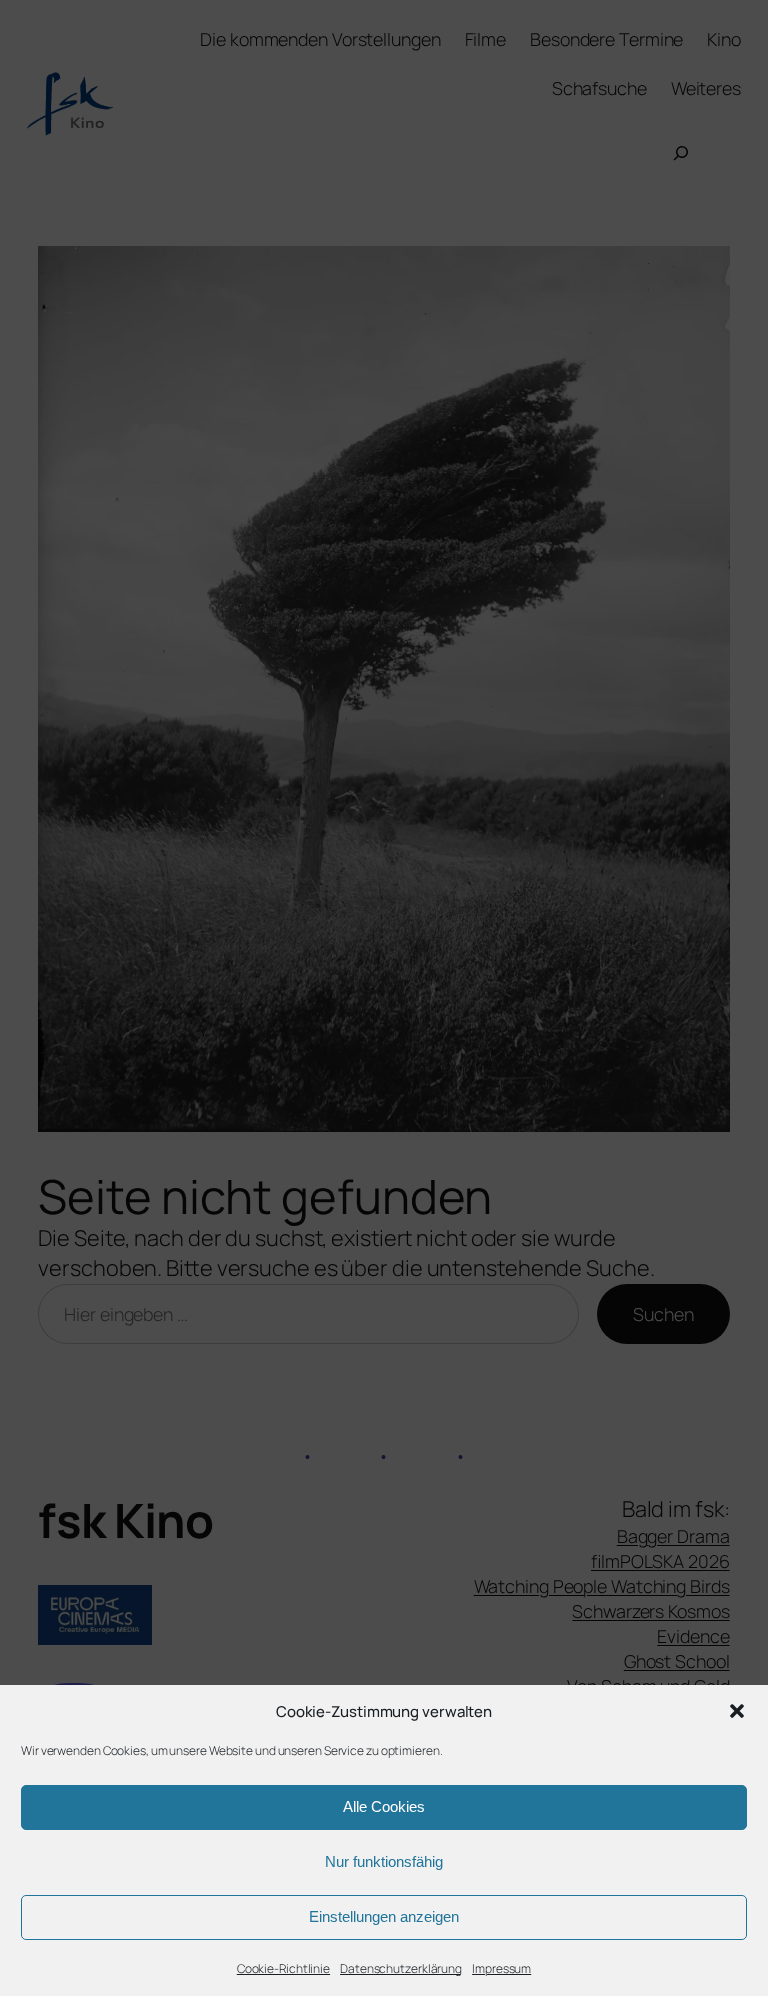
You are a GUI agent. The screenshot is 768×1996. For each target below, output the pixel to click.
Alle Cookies (384, 1806)
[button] (737, 1711)
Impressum (501, 1968)
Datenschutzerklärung (401, 1968)
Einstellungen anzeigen (384, 1916)
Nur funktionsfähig (384, 1861)
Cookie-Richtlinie (283, 1968)
